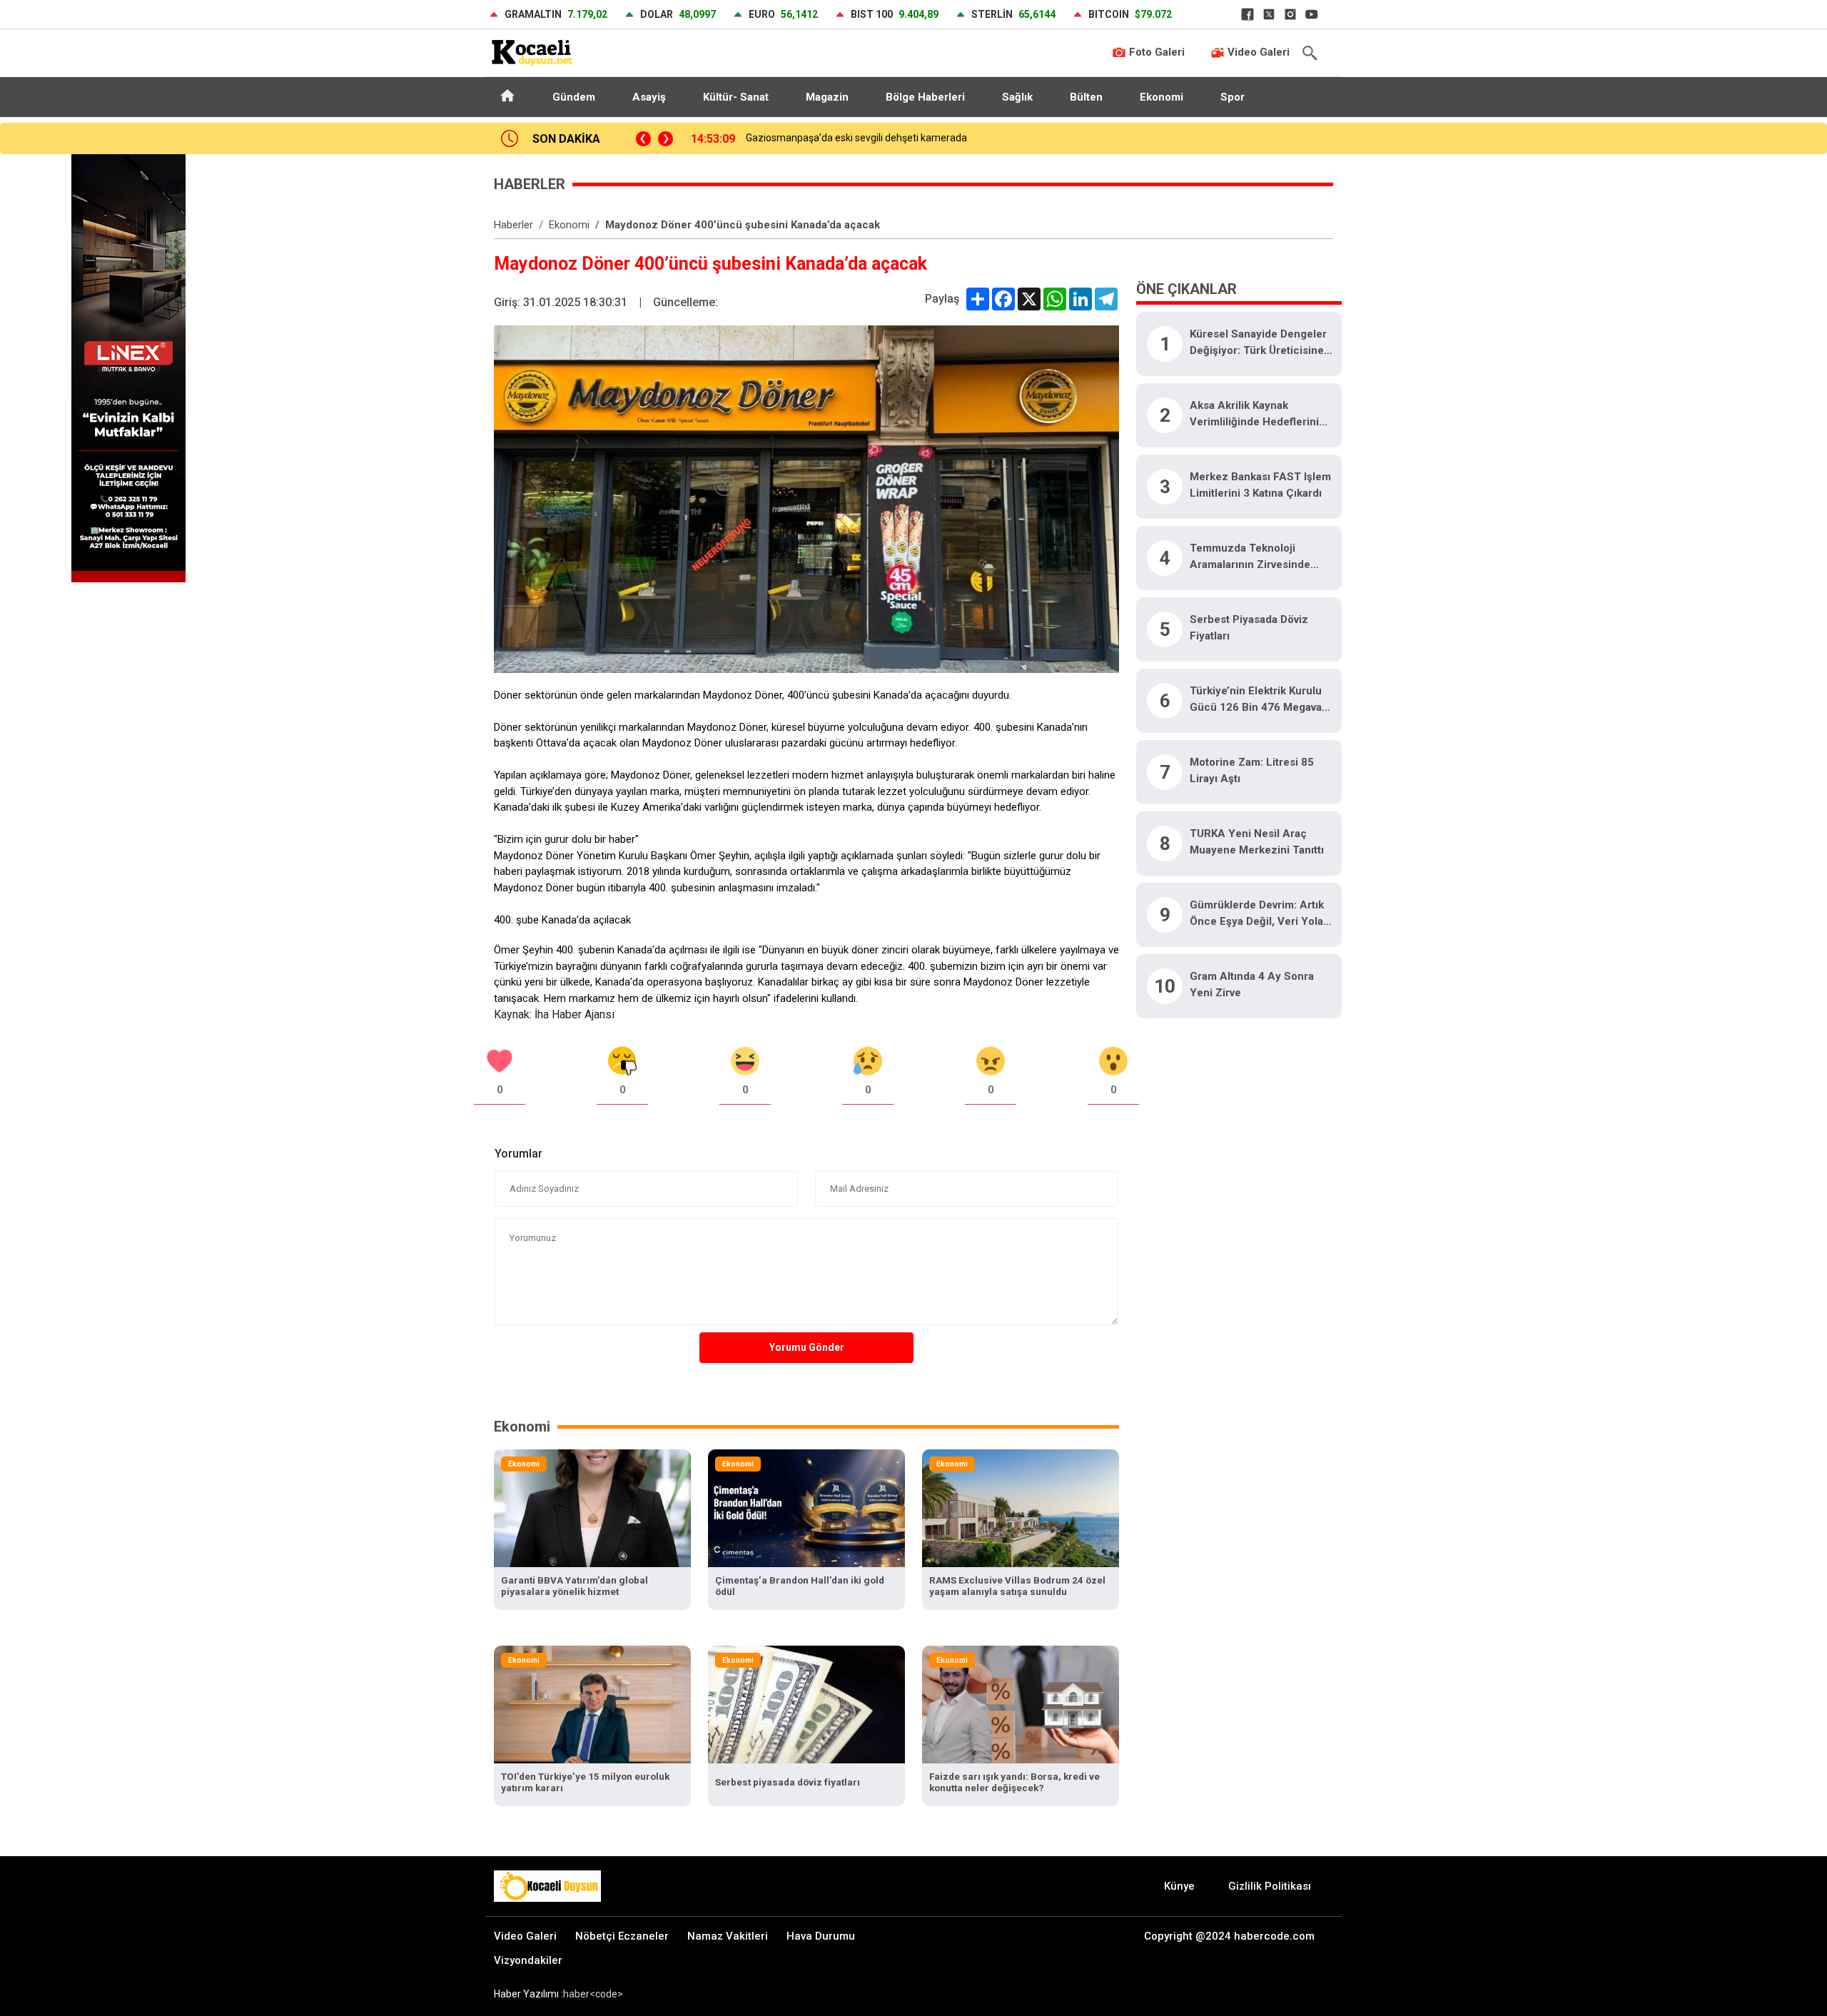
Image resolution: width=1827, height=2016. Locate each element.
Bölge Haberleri (925, 97)
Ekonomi (1162, 97)
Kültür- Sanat (736, 97)
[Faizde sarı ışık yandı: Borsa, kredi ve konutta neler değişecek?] (1021, 1704)
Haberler (513, 225)
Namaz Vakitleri (728, 1936)
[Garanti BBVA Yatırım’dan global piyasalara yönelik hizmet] (592, 1508)
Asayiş (649, 97)
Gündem (574, 97)
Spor (1233, 97)
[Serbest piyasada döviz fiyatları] (806, 1704)
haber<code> (593, 1994)
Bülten (1086, 97)
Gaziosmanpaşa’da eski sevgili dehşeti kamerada (856, 138)
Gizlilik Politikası (1270, 1886)
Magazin (827, 97)
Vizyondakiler (528, 1960)
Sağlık (1017, 97)
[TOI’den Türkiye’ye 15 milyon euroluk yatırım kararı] (592, 1704)
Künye (1179, 1886)
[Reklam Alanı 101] (128, 367)
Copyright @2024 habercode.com (1229, 1936)
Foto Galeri (1155, 52)
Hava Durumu (821, 1936)
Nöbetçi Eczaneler (622, 1936)
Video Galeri (1257, 52)
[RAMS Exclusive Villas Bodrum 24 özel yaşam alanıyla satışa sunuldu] (1021, 1508)
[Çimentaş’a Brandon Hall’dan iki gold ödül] (806, 1508)
